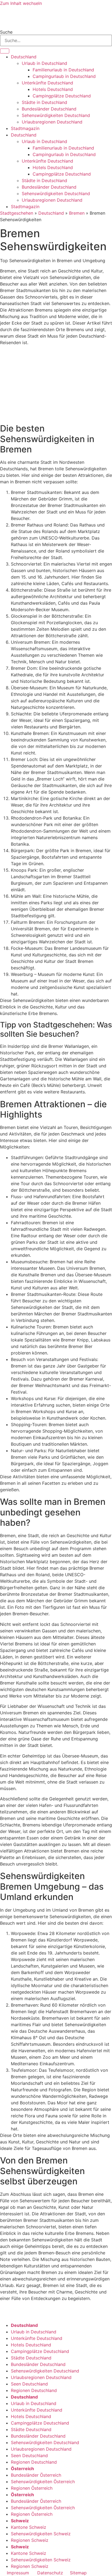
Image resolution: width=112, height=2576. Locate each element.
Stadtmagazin (25, 128)
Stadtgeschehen (17, 213)
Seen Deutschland (29, 2384)
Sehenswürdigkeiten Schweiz (41, 2534)
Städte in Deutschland (44, 102)
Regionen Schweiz (30, 2540)
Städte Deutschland (31, 2358)
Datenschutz (50, 2573)
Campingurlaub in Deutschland (64, 76)
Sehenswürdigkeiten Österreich (43, 2482)
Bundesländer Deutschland (49, 109)
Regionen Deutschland (34, 2390)
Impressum (18, 2573)
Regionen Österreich (32, 2488)
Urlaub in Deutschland (44, 63)
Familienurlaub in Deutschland (63, 70)
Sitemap (78, 2573)
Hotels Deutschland (53, 89)
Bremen (77, 213)
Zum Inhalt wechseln (21, 3)
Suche (6, 32)
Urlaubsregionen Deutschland (52, 122)
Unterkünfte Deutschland (47, 83)
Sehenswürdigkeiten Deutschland (56, 115)
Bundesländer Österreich (36, 2475)
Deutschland (24, 57)
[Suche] (5, 51)
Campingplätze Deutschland (62, 96)
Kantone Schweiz (29, 2527)
